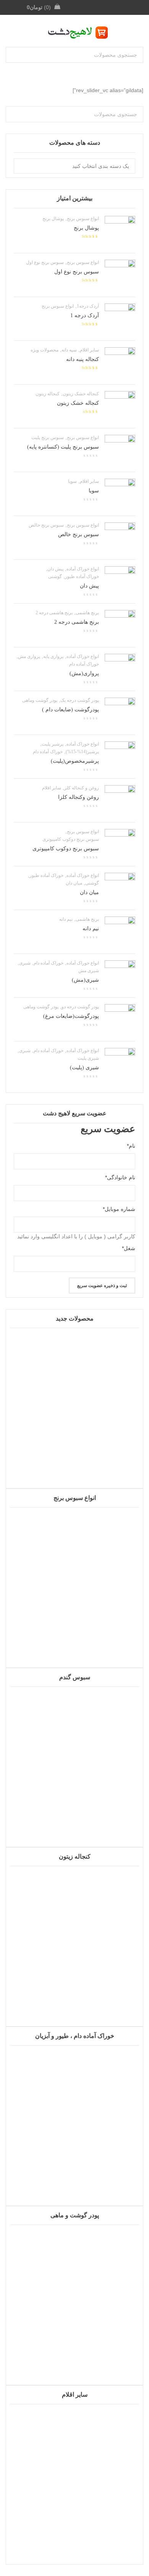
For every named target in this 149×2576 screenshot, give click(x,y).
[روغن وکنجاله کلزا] (120, 800)
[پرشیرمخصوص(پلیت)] (120, 757)
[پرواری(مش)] (120, 669)
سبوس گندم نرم (74, 1819)
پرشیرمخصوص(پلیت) (75, 761)
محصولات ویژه (45, 350)
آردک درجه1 (88, 306)
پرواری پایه (53, 656)
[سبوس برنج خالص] (120, 538)
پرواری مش (29, 656)
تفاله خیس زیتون (74, 1998)
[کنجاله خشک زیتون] (120, 406)
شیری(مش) (85, 980)
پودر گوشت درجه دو (80, 1007)
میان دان (74, 883)
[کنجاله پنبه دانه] (120, 363)
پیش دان (55, 569)
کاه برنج (75, 1639)
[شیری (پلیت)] (120, 1063)
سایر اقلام (89, 350)
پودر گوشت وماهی (40, 700)
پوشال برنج (53, 219)
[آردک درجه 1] (120, 319)
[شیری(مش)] (120, 976)
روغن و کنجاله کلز (82, 788)
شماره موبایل (119, 1209)
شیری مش (89, 971)
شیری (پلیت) (84, 1068)
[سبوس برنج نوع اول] (120, 275)
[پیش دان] (120, 581)
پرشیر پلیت (53, 744)
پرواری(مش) (84, 673)
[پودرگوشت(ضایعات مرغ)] (120, 1019)
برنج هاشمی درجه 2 (54, 613)
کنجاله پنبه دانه (83, 359)
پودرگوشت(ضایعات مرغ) (71, 1016)
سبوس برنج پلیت (48, 438)
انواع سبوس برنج (83, 219)
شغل (129, 1248)
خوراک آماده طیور (82, 577)
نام (131, 1146)
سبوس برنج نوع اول (45, 262)
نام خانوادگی (120, 1177)
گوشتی (55, 577)
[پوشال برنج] (120, 231)
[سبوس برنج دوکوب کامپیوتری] (120, 844)
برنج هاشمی (87, 613)
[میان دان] (120, 888)
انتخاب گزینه (75, 2381)
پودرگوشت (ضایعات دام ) (70, 710)
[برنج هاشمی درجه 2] (120, 625)
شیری (25, 963)
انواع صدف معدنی (75, 2536)
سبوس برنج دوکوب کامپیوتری (71, 839)
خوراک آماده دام (84, 664)
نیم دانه (66, 919)
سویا (72, 481)
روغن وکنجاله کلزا (79, 797)
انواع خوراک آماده (83, 569)
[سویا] (120, 494)
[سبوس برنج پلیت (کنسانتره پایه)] (120, 450)
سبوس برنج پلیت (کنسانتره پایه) (63, 447)
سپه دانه (69, 350)
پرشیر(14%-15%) (82, 752)
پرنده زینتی (75, 1460)
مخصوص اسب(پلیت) (74, 2178)
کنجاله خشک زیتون (81, 394)
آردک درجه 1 (85, 315)
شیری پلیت (88, 1058)
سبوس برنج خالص (46, 525)
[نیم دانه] (120, 932)
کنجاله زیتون (48, 394)
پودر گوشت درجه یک (80, 700)
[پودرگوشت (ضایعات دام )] (120, 713)
